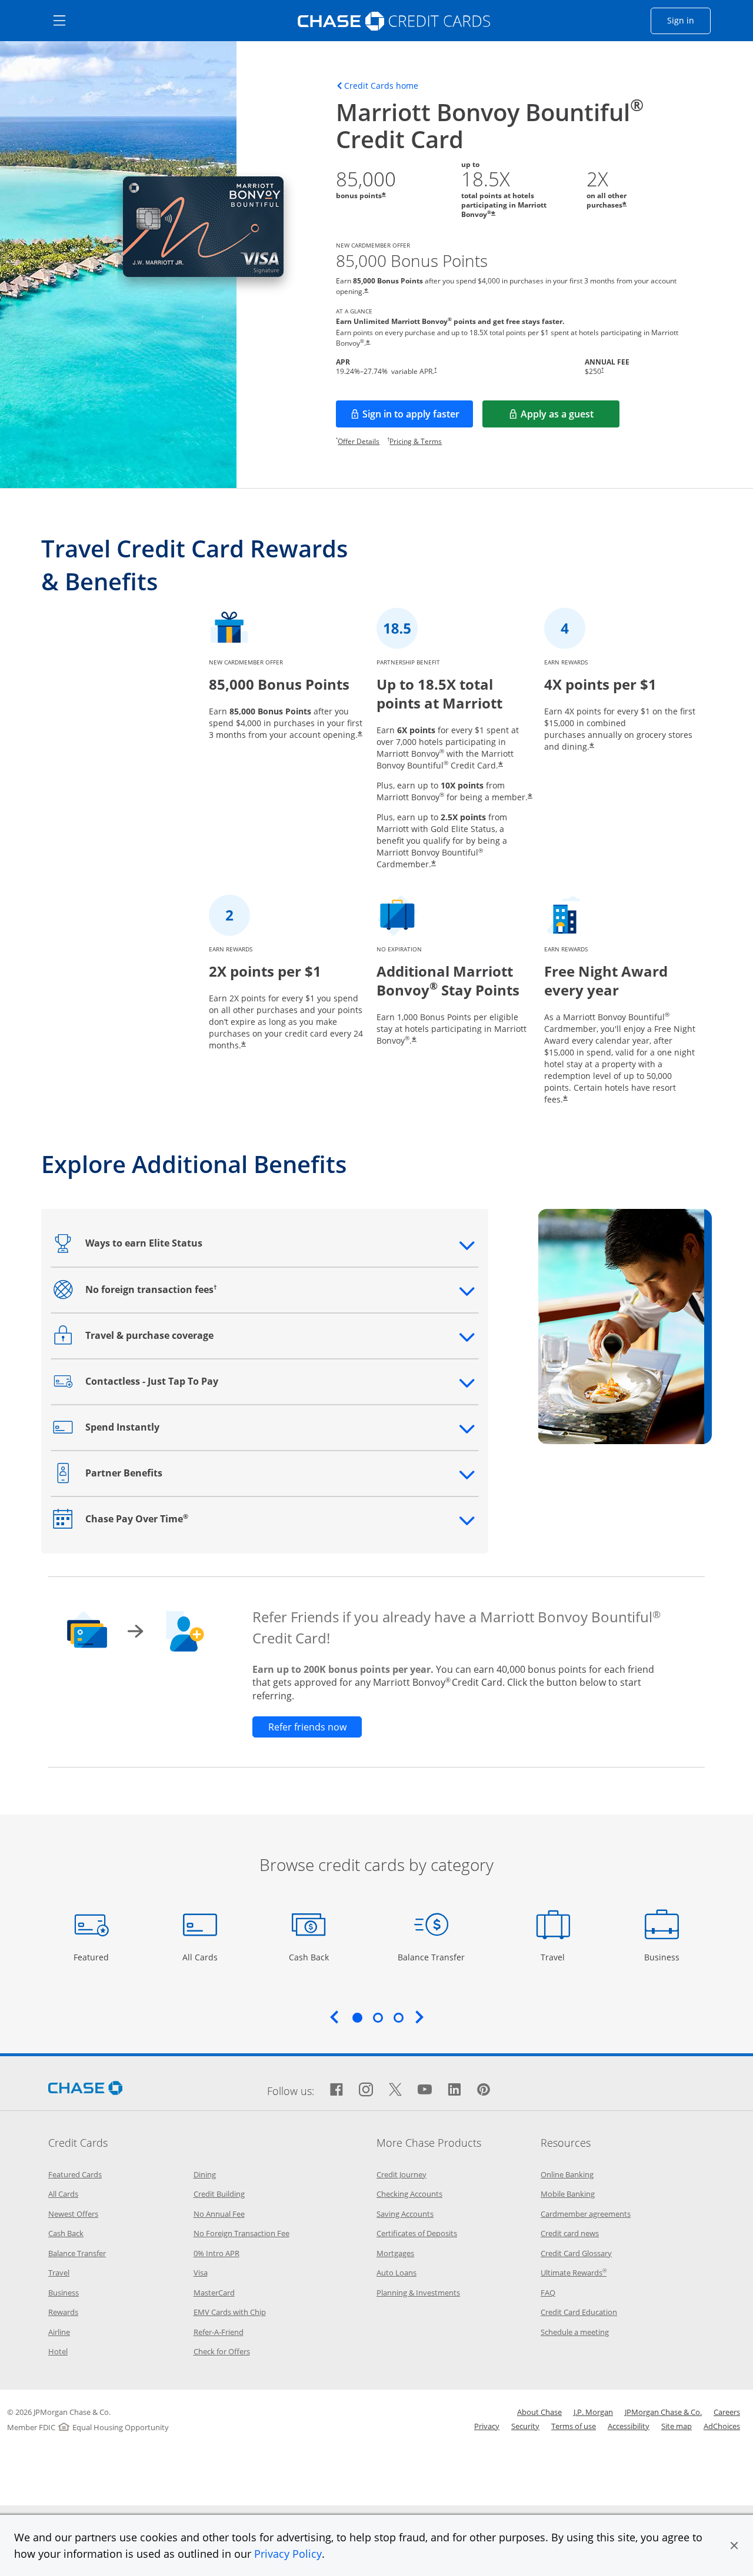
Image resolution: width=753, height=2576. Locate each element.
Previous (334, 2017)
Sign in (689, 20)
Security (525, 2426)
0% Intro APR (216, 2253)
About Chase (539, 2412)
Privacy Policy (288, 2554)
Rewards (63, 2312)
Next (419, 2017)
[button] (734, 2545)
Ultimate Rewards (574, 2273)
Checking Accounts (409, 2194)
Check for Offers (222, 2351)
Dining (205, 2174)
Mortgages (395, 2253)
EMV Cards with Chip (230, 2312)
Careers (727, 2412)
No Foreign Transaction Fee (241, 2233)
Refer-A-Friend (219, 2332)
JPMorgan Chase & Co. (663, 2412)
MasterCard (214, 2293)
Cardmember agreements (586, 2214)
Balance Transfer (431, 1957)
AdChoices (722, 2426)
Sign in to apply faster (418, 417)
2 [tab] (378, 2017)
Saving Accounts (405, 2214)
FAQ (548, 2293)
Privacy (487, 2426)
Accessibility (629, 2426)
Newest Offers (73, 2214)
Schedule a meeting (575, 2332)
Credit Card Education (579, 2312)
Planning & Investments (418, 2293)
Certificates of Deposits (417, 2233)
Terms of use (574, 2426)
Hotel (58, 2351)
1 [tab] (357, 2017)
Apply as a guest (570, 417)
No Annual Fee (219, 2214)
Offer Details (359, 441)
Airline (59, 2332)
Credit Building (219, 2194)
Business (663, 1957)
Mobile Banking (568, 2194)
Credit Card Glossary (576, 2253)
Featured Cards (75, 2174)
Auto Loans (397, 2273)
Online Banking (567, 2174)
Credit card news (570, 2233)
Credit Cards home (381, 86)
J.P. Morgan (593, 2412)
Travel (557, 1957)
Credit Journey (402, 2174)
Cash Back (309, 1957)
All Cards (201, 1957)
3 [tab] (398, 2017)
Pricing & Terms (416, 441)
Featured (93, 1957)
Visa (201, 2273)
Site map (677, 2426)
